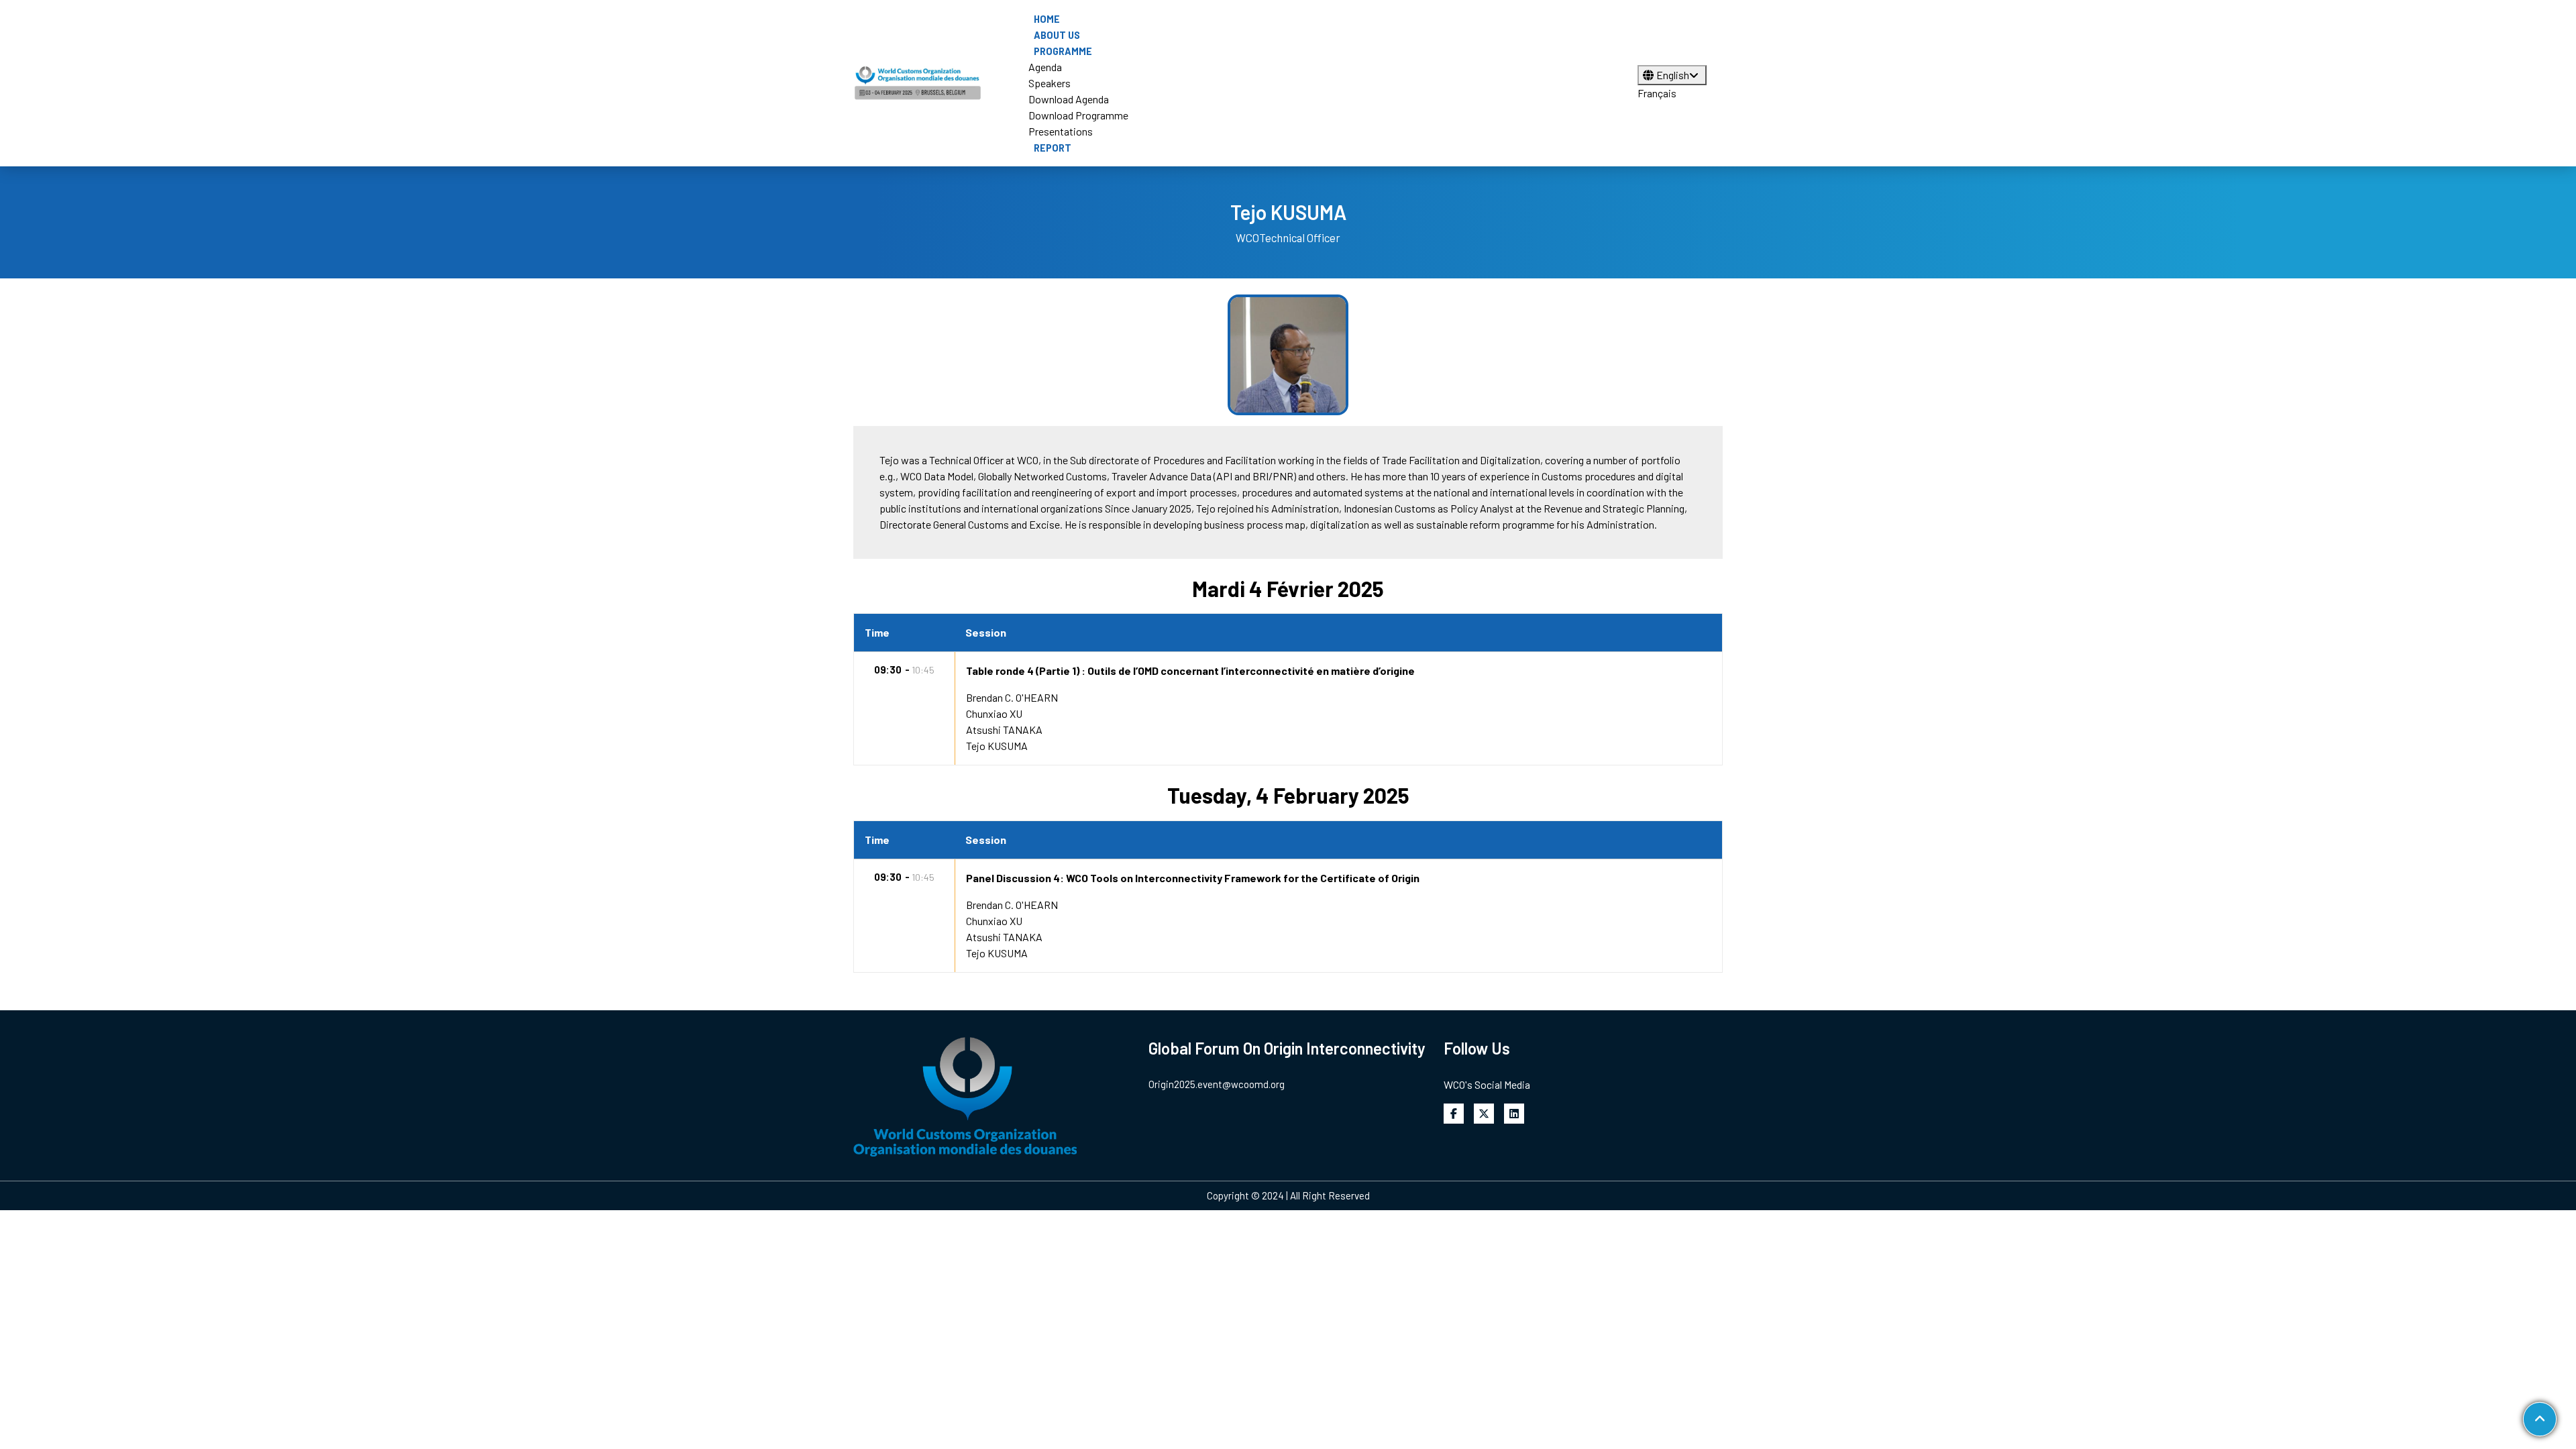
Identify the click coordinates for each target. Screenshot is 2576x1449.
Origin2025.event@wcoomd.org (1217, 1084)
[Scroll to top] (2540, 1419)
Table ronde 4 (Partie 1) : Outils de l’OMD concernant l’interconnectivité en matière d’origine (1190, 670)
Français (1657, 93)
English (1673, 75)
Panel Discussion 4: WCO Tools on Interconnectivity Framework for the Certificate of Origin (1193, 878)
